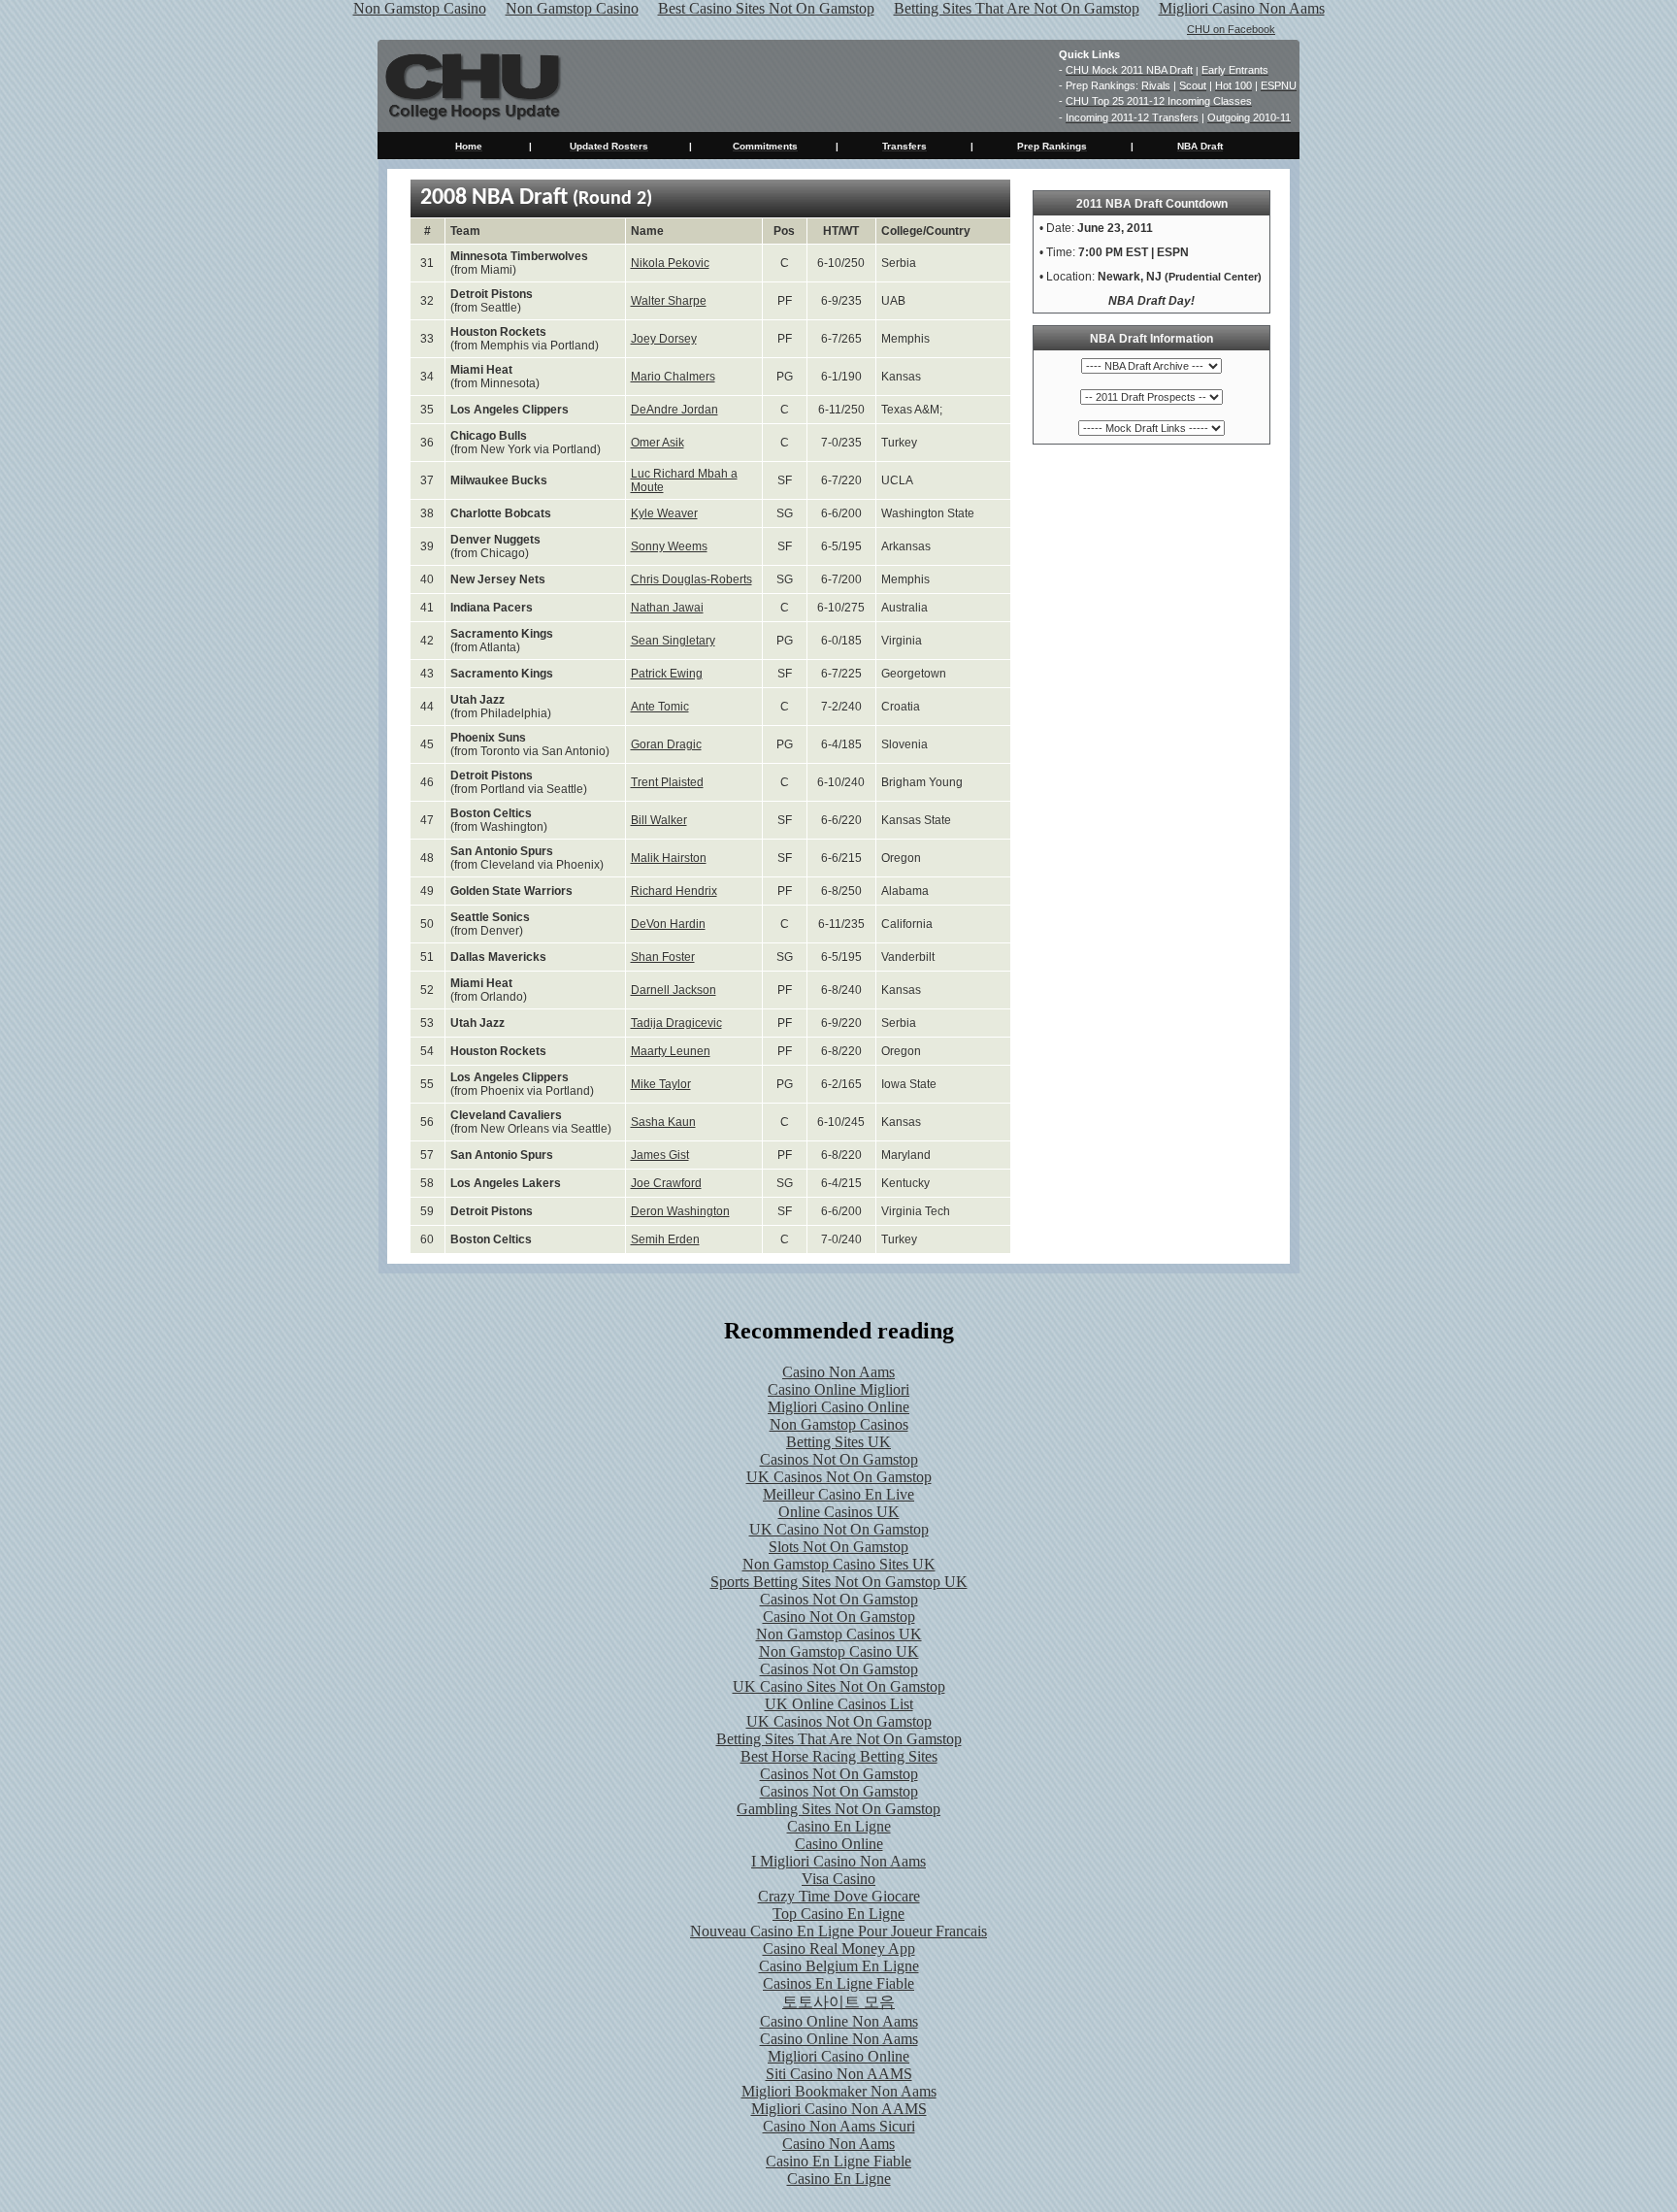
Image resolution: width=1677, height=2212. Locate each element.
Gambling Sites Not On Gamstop (838, 1809)
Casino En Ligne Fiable (838, 2161)
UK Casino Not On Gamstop (839, 1529)
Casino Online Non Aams (839, 2021)
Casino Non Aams (838, 1372)
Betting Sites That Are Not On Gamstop (839, 1739)
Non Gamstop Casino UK (839, 1651)
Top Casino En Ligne (838, 1914)
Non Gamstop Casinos (839, 1424)
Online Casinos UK (839, 1512)
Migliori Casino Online (838, 1407)
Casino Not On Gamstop (839, 1617)
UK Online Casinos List (839, 1704)
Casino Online (839, 1844)
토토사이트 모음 (838, 2002)
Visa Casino (838, 1879)
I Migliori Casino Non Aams (838, 1861)
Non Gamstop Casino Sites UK (839, 1564)
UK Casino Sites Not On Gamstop (839, 1686)
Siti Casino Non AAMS (839, 2074)
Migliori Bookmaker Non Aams (839, 2091)
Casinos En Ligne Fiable (838, 1983)
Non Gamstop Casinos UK (839, 1634)
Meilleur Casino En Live (838, 1494)
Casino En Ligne (839, 1826)
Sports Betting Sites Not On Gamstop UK (839, 1582)
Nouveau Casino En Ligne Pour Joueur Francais (838, 1931)
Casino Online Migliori (838, 1389)
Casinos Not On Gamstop (839, 1459)
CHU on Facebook (1231, 29)
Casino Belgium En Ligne (839, 1966)
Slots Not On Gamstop (838, 1547)
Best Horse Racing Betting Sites (839, 1756)
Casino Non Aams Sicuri (839, 2126)
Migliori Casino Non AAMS (839, 2109)
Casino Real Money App (839, 1948)
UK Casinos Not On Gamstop (839, 1477)
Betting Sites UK (838, 1442)
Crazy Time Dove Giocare (839, 1896)
